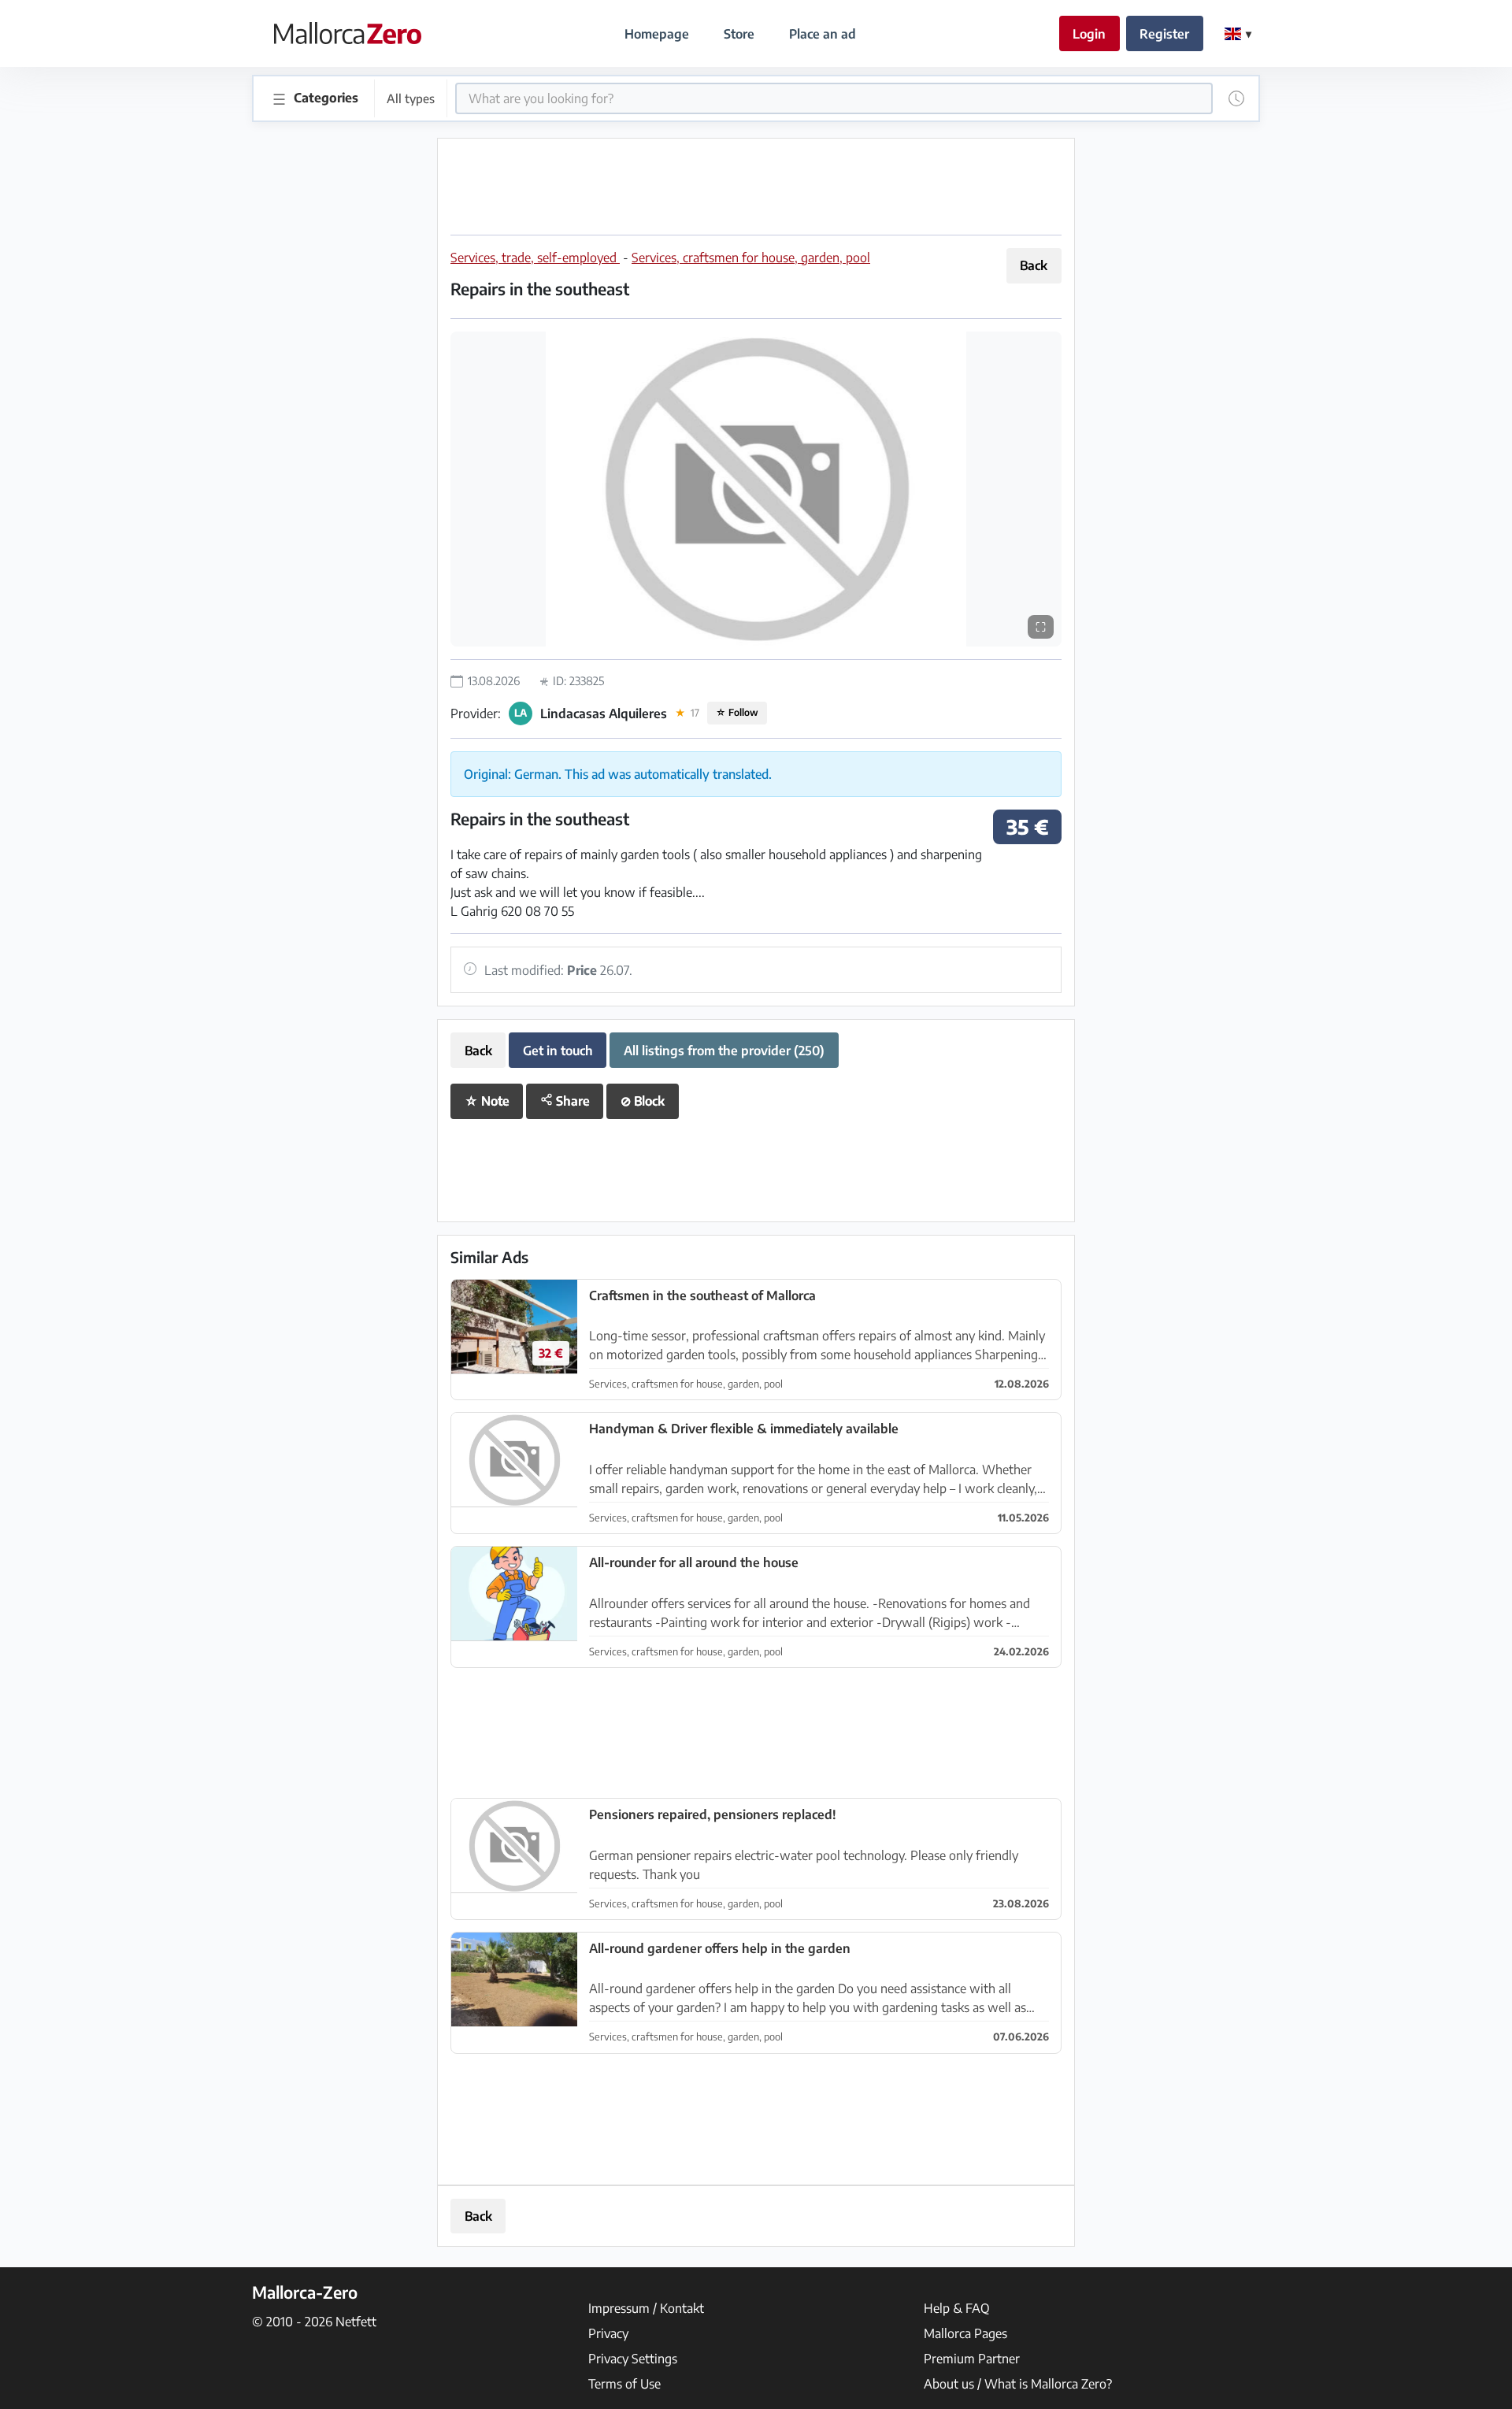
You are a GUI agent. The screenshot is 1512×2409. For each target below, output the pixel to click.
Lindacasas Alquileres (604, 713)
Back (1034, 265)
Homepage (657, 34)
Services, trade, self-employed (535, 258)
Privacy (608, 2333)
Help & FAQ (957, 2308)
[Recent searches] (1236, 98)
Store (739, 34)
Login (1089, 34)
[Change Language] (1238, 34)
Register (1164, 34)
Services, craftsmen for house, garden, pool (751, 258)
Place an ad (823, 34)
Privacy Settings (633, 2359)
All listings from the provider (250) (724, 1051)
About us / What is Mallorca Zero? (1018, 2384)
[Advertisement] (756, 187)
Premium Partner (972, 2359)
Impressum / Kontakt (646, 2308)
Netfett (356, 2322)
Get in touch (558, 1051)
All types (411, 98)
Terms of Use (624, 2384)
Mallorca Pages (965, 2333)
